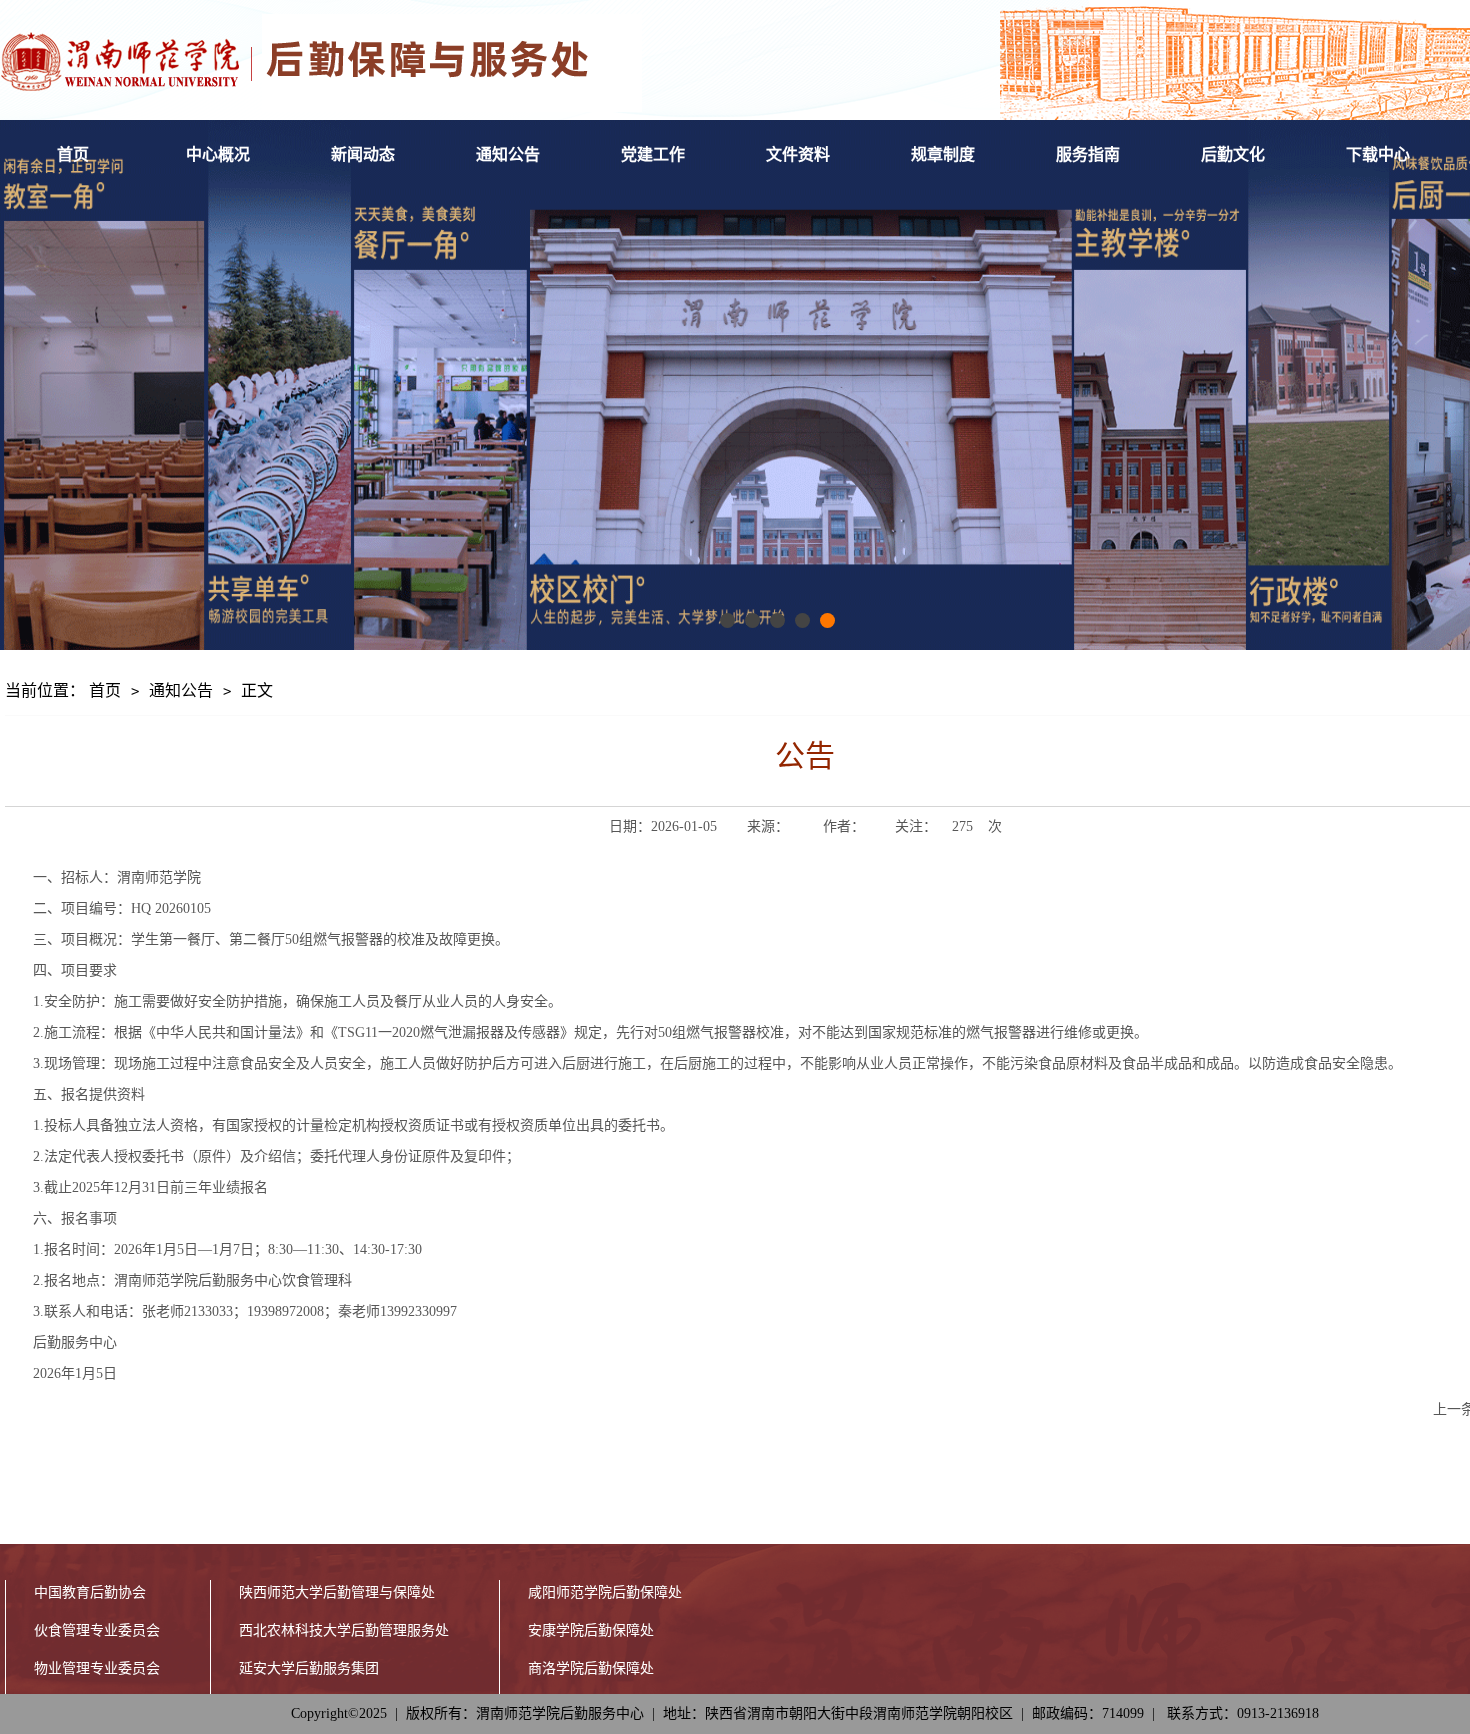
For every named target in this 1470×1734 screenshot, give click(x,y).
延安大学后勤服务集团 (309, 1668)
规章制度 (943, 154)
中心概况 (218, 154)
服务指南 (1088, 154)
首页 (73, 154)
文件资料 (798, 154)
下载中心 (1378, 154)
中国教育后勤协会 (90, 1592)
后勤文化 (1233, 154)
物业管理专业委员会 (97, 1668)
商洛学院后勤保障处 (591, 1668)
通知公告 (508, 154)
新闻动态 (363, 154)
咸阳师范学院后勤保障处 (605, 1592)
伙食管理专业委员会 (97, 1630)
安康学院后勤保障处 (591, 1630)
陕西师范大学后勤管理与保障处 (337, 1592)
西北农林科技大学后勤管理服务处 (344, 1630)
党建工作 (653, 154)
